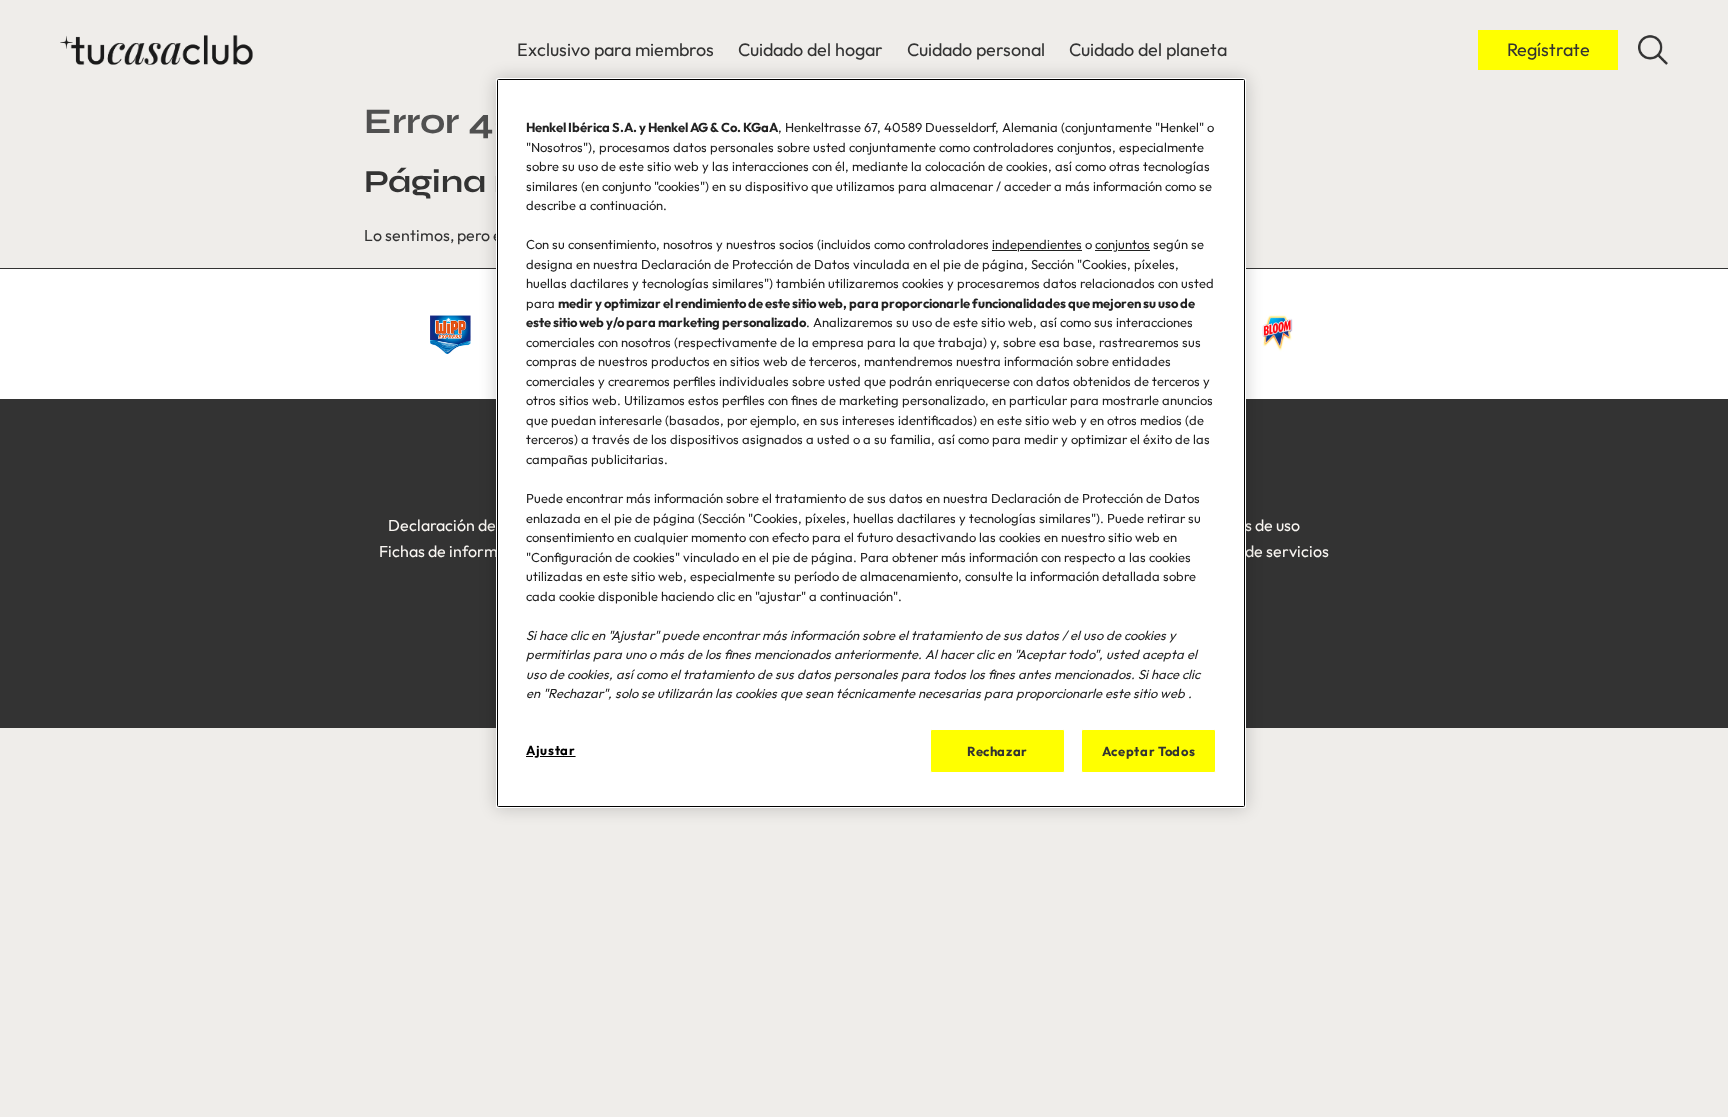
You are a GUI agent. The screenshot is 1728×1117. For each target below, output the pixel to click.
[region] (871, 443)
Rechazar (997, 751)
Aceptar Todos (1148, 751)
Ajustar (551, 750)
